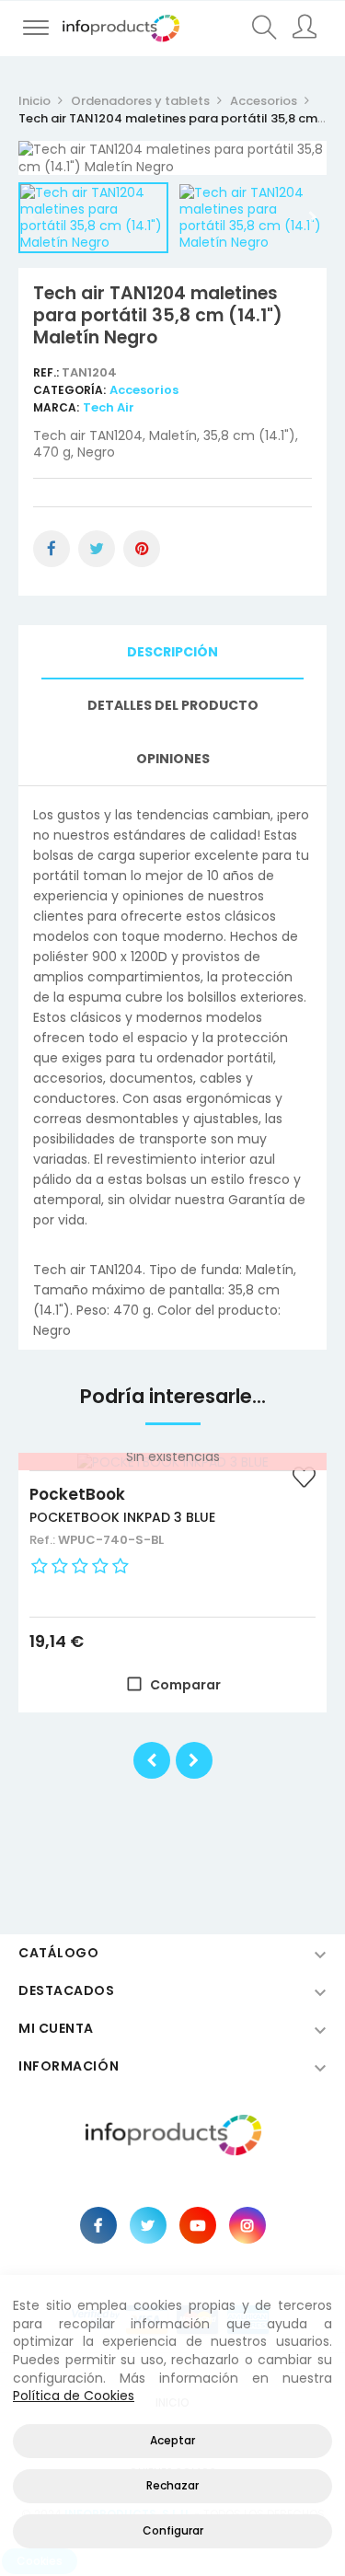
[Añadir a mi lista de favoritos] (304, 1479)
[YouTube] (198, 2225)
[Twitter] (148, 2225)
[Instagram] (247, 2225)
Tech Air (109, 407)
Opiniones (173, 759)
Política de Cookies (74, 2396)
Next (313, 217)
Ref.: (47, 372)
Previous (32, 217)
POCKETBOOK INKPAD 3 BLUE (122, 1517)
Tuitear (97, 549)
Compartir (52, 549)
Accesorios (144, 390)
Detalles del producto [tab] (173, 705)
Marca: (56, 407)
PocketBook (77, 1494)
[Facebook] (98, 2225)
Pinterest (142, 549)
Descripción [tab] (172, 652)
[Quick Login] (306, 29)
